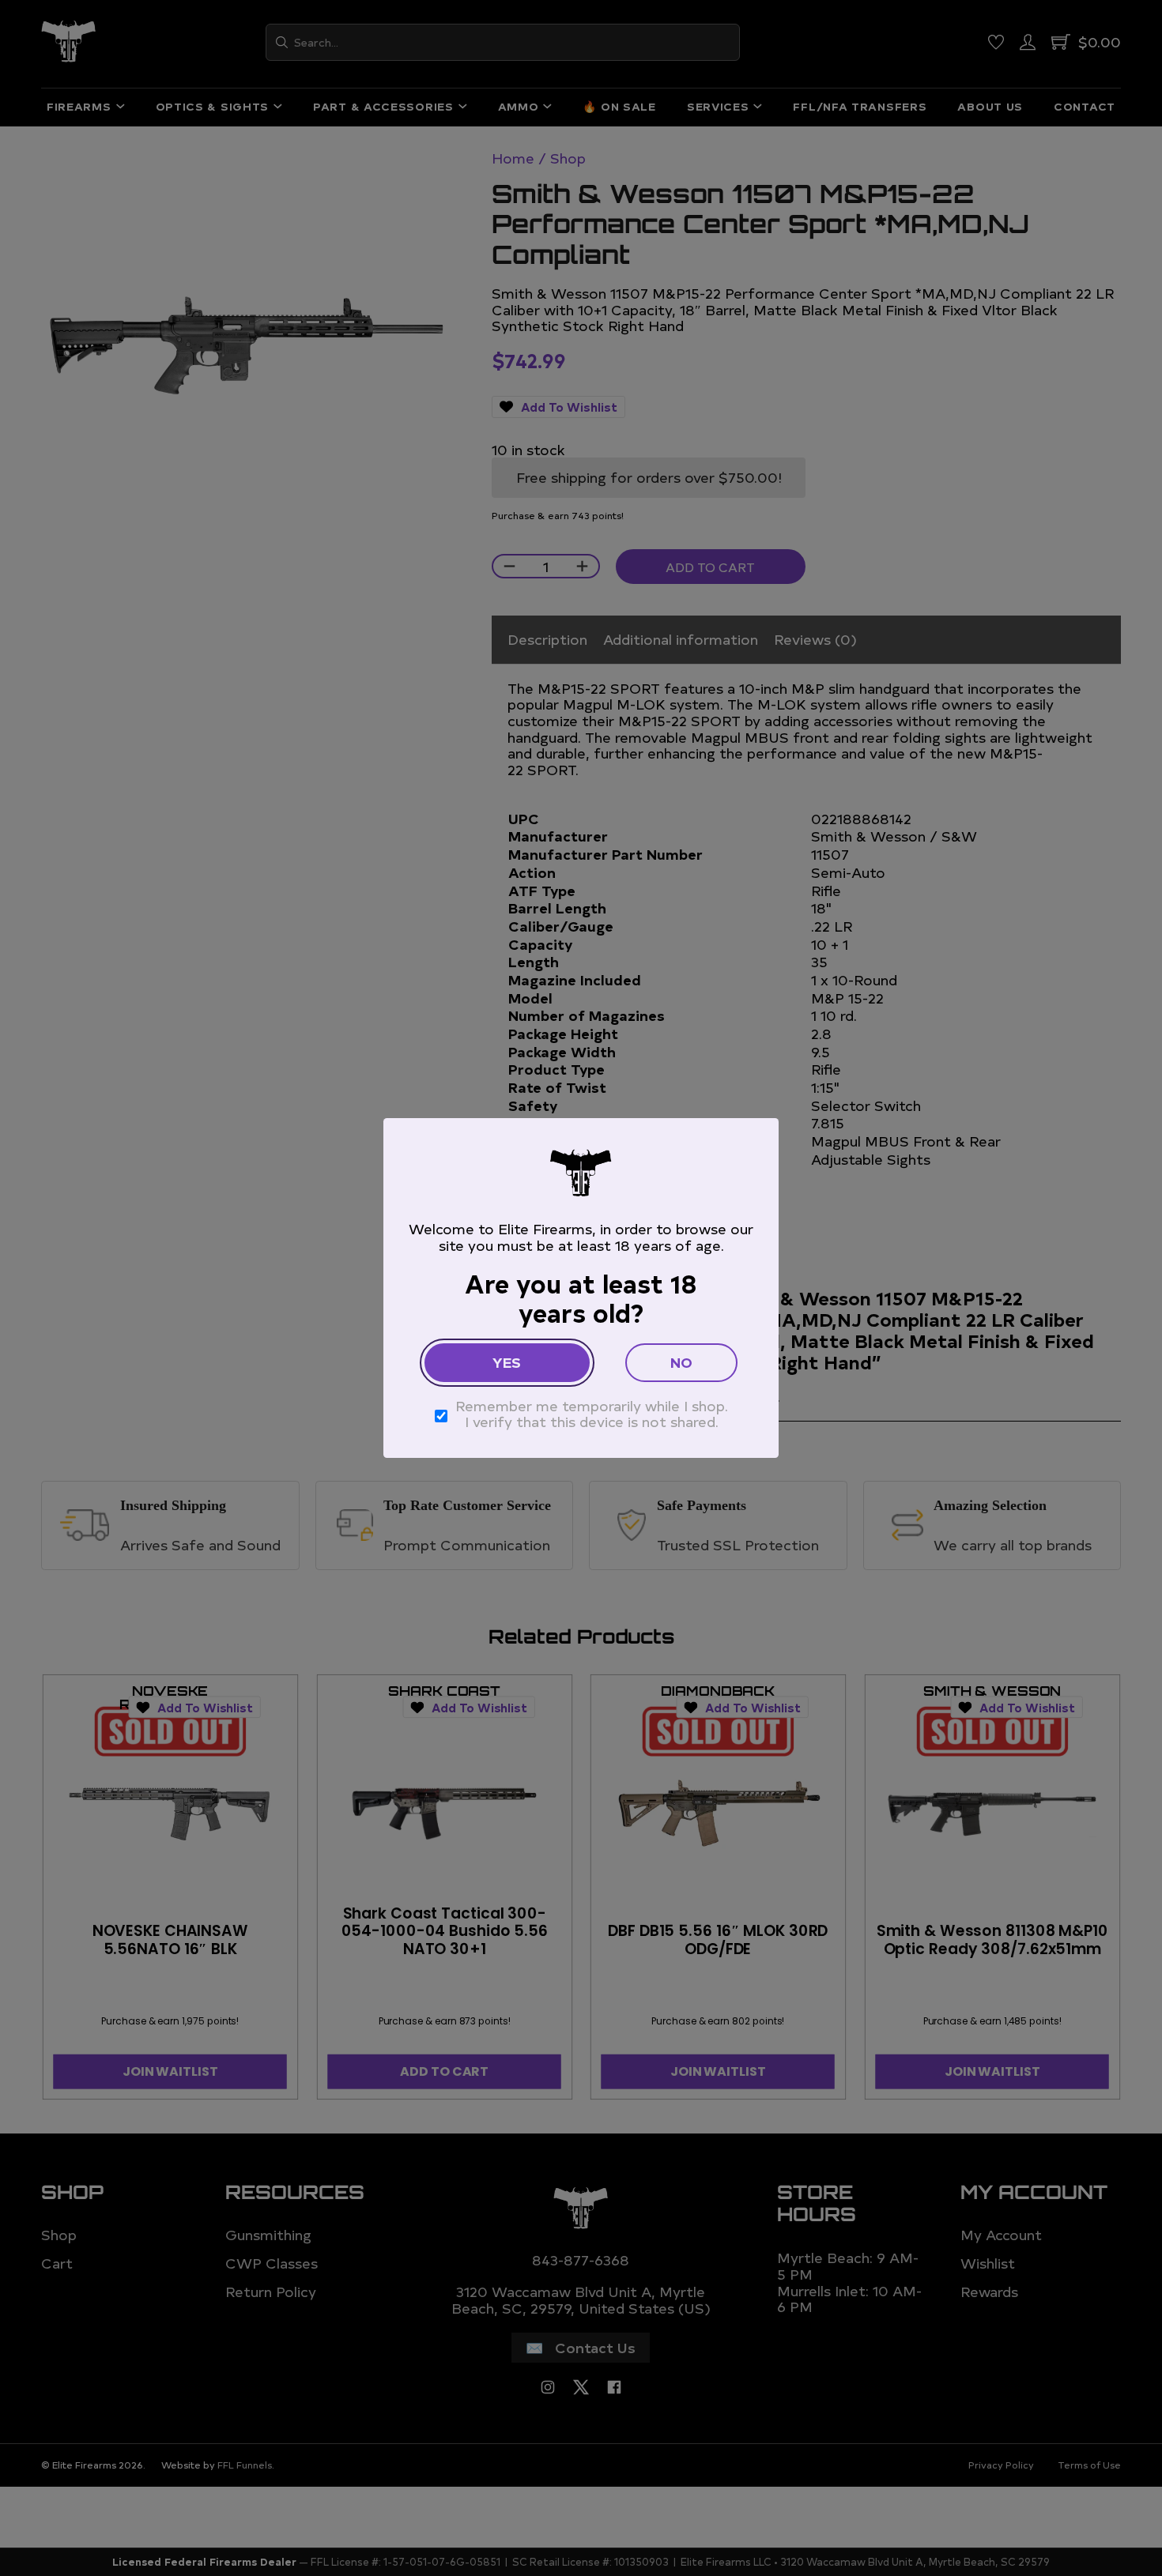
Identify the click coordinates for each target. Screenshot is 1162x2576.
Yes (507, 1362)
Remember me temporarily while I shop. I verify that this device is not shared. (592, 1414)
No (681, 1362)
